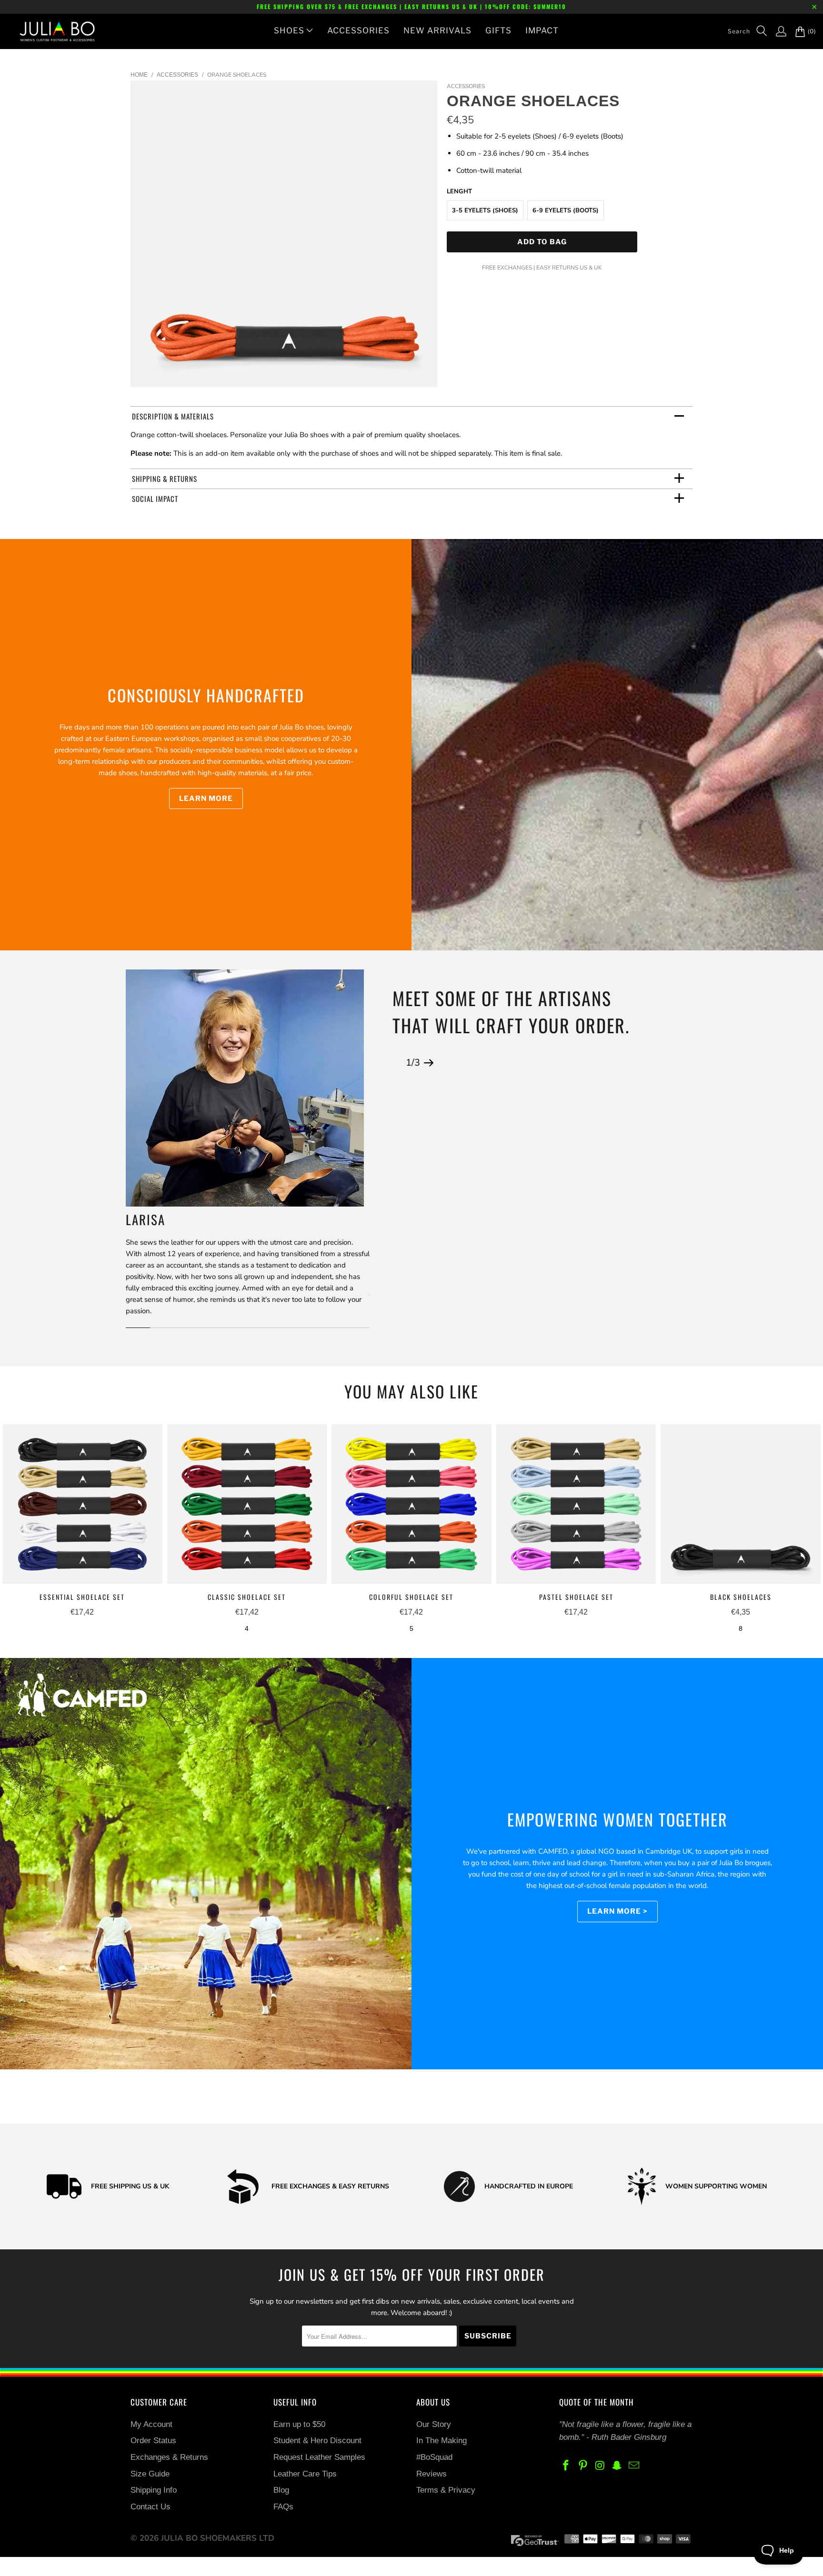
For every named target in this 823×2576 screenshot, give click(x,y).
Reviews (432, 2474)
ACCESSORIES (358, 30)
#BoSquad (434, 2457)
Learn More (206, 799)
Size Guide (150, 2474)
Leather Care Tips (305, 2474)
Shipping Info (154, 2490)
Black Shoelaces (741, 1504)
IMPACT (542, 30)
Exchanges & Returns (169, 2457)
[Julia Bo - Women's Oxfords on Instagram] (600, 2466)
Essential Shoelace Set (82, 1504)
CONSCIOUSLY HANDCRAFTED (206, 695)
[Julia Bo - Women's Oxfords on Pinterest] (583, 2466)
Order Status (153, 2441)
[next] (429, 1063)
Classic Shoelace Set (247, 1504)
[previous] (397, 1063)
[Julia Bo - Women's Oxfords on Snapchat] (617, 2466)
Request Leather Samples (319, 2457)
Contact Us (151, 2507)
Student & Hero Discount (317, 2441)
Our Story (434, 2424)
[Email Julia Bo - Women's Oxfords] (634, 2466)
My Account (151, 2424)
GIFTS (498, 30)
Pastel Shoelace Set (576, 1504)
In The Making (442, 2441)
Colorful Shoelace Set (411, 1504)
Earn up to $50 (299, 2424)
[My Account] (776, 31)
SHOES (289, 30)
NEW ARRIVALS (437, 30)
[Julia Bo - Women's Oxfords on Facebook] (566, 2466)
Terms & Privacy (446, 2490)
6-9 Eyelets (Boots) (566, 210)
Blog (281, 2490)
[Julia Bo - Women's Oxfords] (52, 31)
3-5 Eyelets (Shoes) (485, 210)
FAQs (283, 2507)
